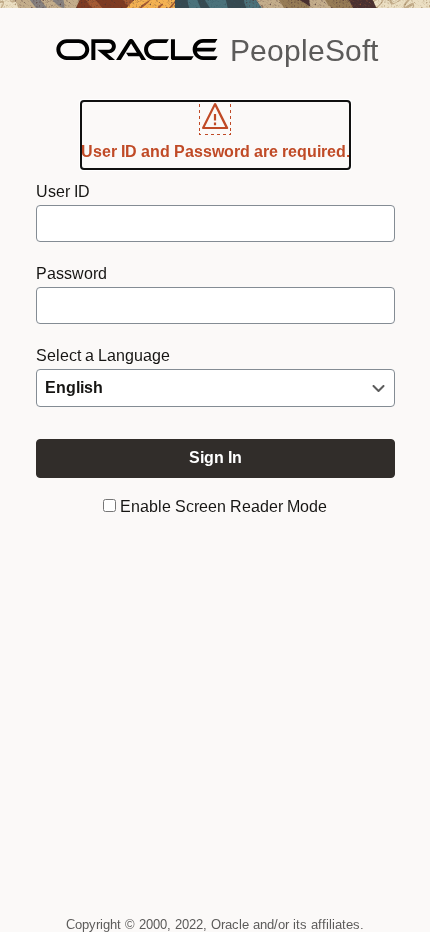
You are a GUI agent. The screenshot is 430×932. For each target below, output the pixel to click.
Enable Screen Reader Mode (223, 506)
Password (71, 273)
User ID (63, 191)
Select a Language (103, 355)
